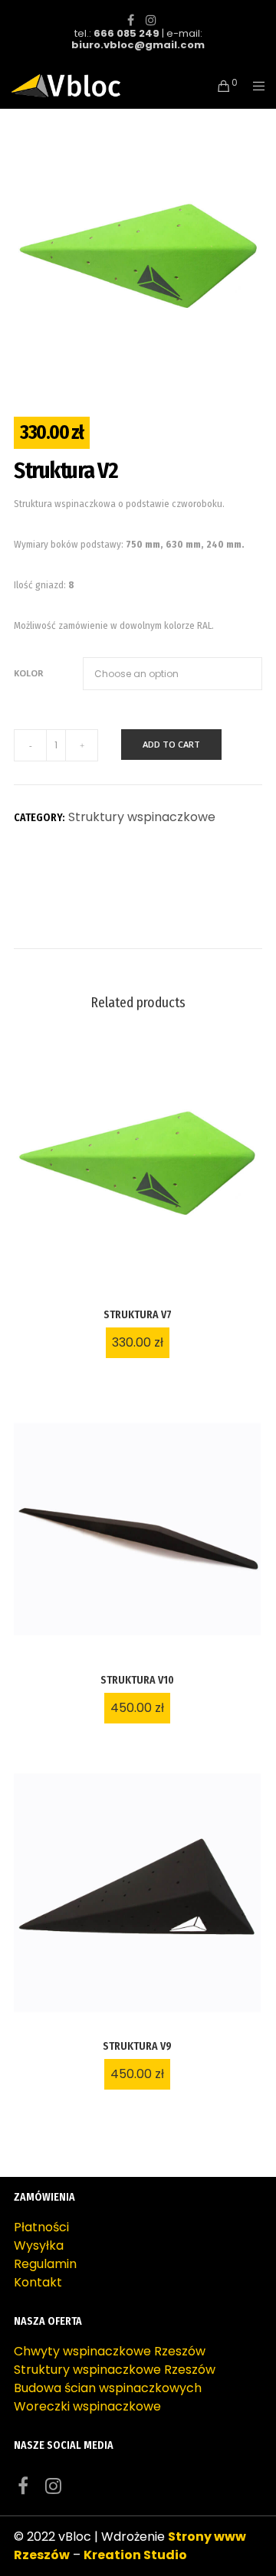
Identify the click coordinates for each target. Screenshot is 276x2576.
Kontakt (38, 2282)
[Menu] (254, 86)
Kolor (29, 673)
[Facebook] (131, 20)
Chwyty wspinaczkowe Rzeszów (110, 2351)
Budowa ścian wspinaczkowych (108, 2388)
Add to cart (171, 744)
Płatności (41, 2227)
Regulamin (45, 2264)
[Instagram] (151, 20)
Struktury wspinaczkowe (142, 817)
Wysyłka (39, 2245)
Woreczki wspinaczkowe (87, 2406)
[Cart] (220, 86)
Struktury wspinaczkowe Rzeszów (115, 2370)
